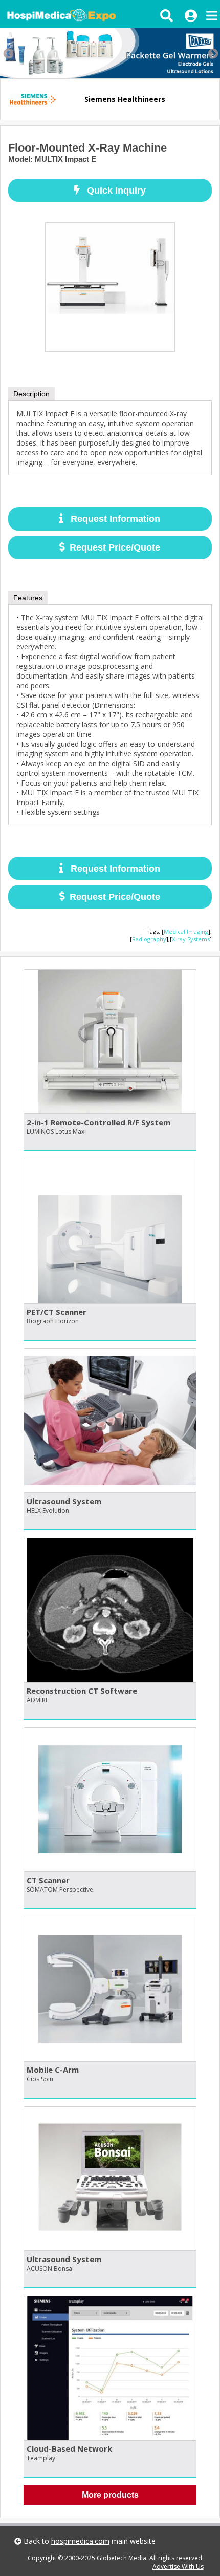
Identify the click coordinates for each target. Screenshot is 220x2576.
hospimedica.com (80, 2541)
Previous (8, 53)
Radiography (149, 939)
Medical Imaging (186, 931)
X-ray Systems (191, 939)
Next (212, 53)
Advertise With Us (178, 2567)
